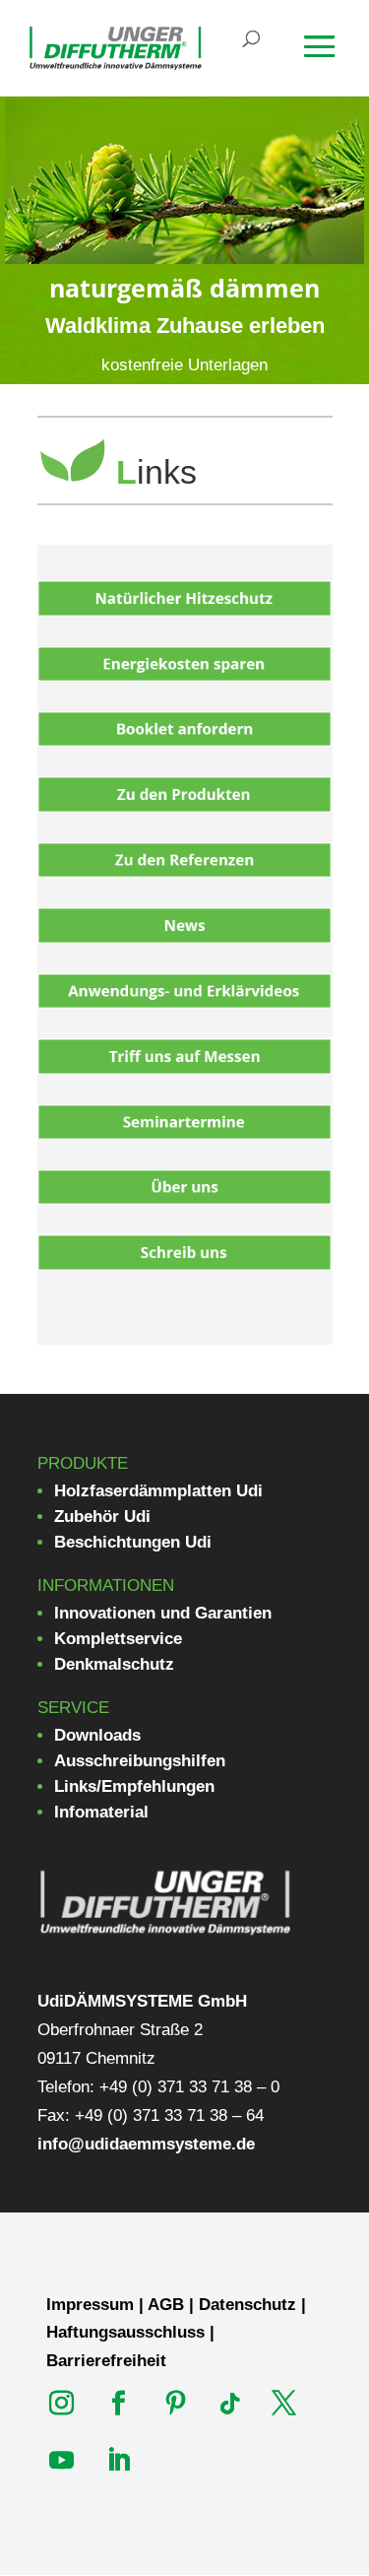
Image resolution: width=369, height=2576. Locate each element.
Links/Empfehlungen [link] (134, 1786)
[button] (332, 60)
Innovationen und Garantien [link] (163, 1613)
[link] (116, 47)
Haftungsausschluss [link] (125, 2332)
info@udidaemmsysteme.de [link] (146, 2144)
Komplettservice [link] (118, 1639)
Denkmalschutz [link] (114, 1664)
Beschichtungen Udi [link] (133, 1542)
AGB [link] (166, 2305)
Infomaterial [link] (101, 1812)
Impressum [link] (90, 2305)
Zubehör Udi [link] (102, 1517)
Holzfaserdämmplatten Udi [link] (158, 1491)
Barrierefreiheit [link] (106, 2361)
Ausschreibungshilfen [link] (140, 1761)
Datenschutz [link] (247, 2305)
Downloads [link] (97, 1735)
